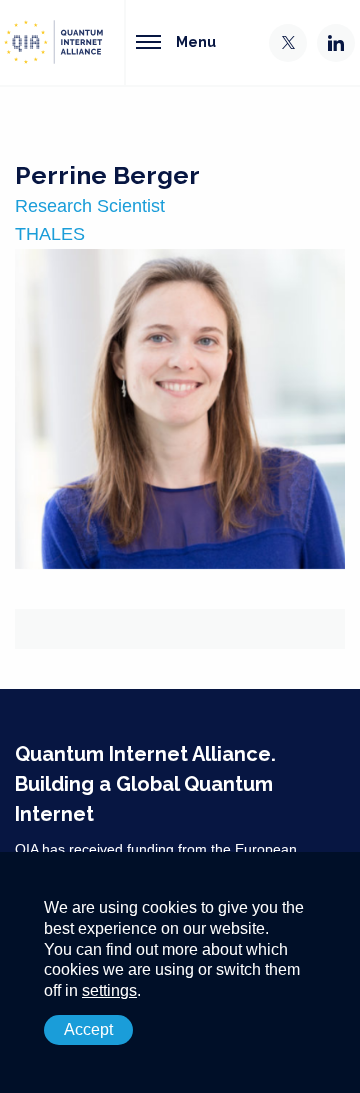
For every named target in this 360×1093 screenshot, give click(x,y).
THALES (50, 234)
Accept (88, 1029)
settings (109, 990)
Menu (196, 41)
